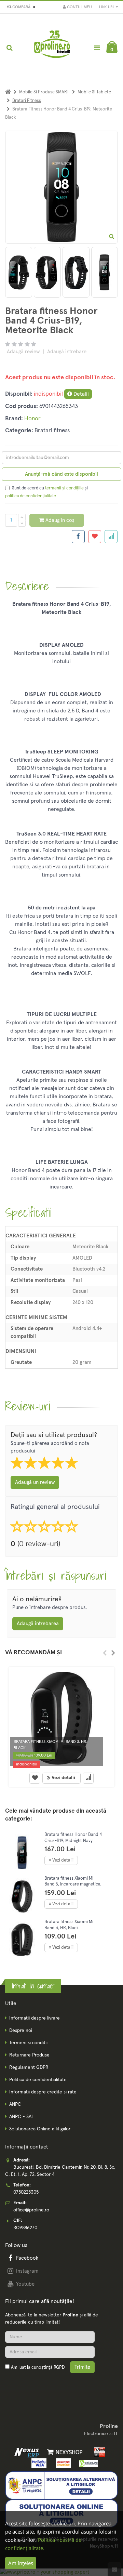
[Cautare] (9, 48)
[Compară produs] (88, 1778)
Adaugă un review (35, 1482)
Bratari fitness (27, 101)
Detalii (80, 394)
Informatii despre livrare (35, 2018)
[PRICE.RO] (86, 2463)
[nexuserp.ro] (28, 2452)
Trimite (82, 2367)
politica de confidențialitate (31, 496)
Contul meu (79, 7)
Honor (32, 419)
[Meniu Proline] (97, 48)
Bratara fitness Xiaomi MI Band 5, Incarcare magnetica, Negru (73, 1884)
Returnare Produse (29, 2055)
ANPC (15, 2104)
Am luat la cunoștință (38, 2368)
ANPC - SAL (22, 2117)
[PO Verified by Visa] (37, 2463)
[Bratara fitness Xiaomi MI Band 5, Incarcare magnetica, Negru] (22, 1897)
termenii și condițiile (64, 488)
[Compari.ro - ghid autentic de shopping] (38, 2383)
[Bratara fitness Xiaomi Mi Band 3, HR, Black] (61, 1718)
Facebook (27, 2258)
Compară (23, 7)
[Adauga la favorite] (95, 537)
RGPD (59, 2368)
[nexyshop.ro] (63, 2452)
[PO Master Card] (62, 2463)
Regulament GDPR (29, 2067)
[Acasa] (8, 92)
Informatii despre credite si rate (43, 2092)
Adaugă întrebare (67, 352)
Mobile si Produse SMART (44, 92)
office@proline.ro (31, 2210)
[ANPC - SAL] (61, 2485)
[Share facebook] (78, 537)
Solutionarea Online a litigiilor (40, 2129)
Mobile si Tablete (94, 92)
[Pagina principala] (53, 48)
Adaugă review (23, 352)
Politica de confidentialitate (38, 2080)
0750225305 (26, 2192)
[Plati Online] (98, 2452)
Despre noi (21, 2030)
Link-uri (107, 7)
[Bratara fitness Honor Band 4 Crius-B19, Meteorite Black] (19, 272)
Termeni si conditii (28, 2043)
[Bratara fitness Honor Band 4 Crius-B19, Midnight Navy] (22, 1853)
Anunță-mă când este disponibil (61, 474)
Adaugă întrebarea (38, 1624)
